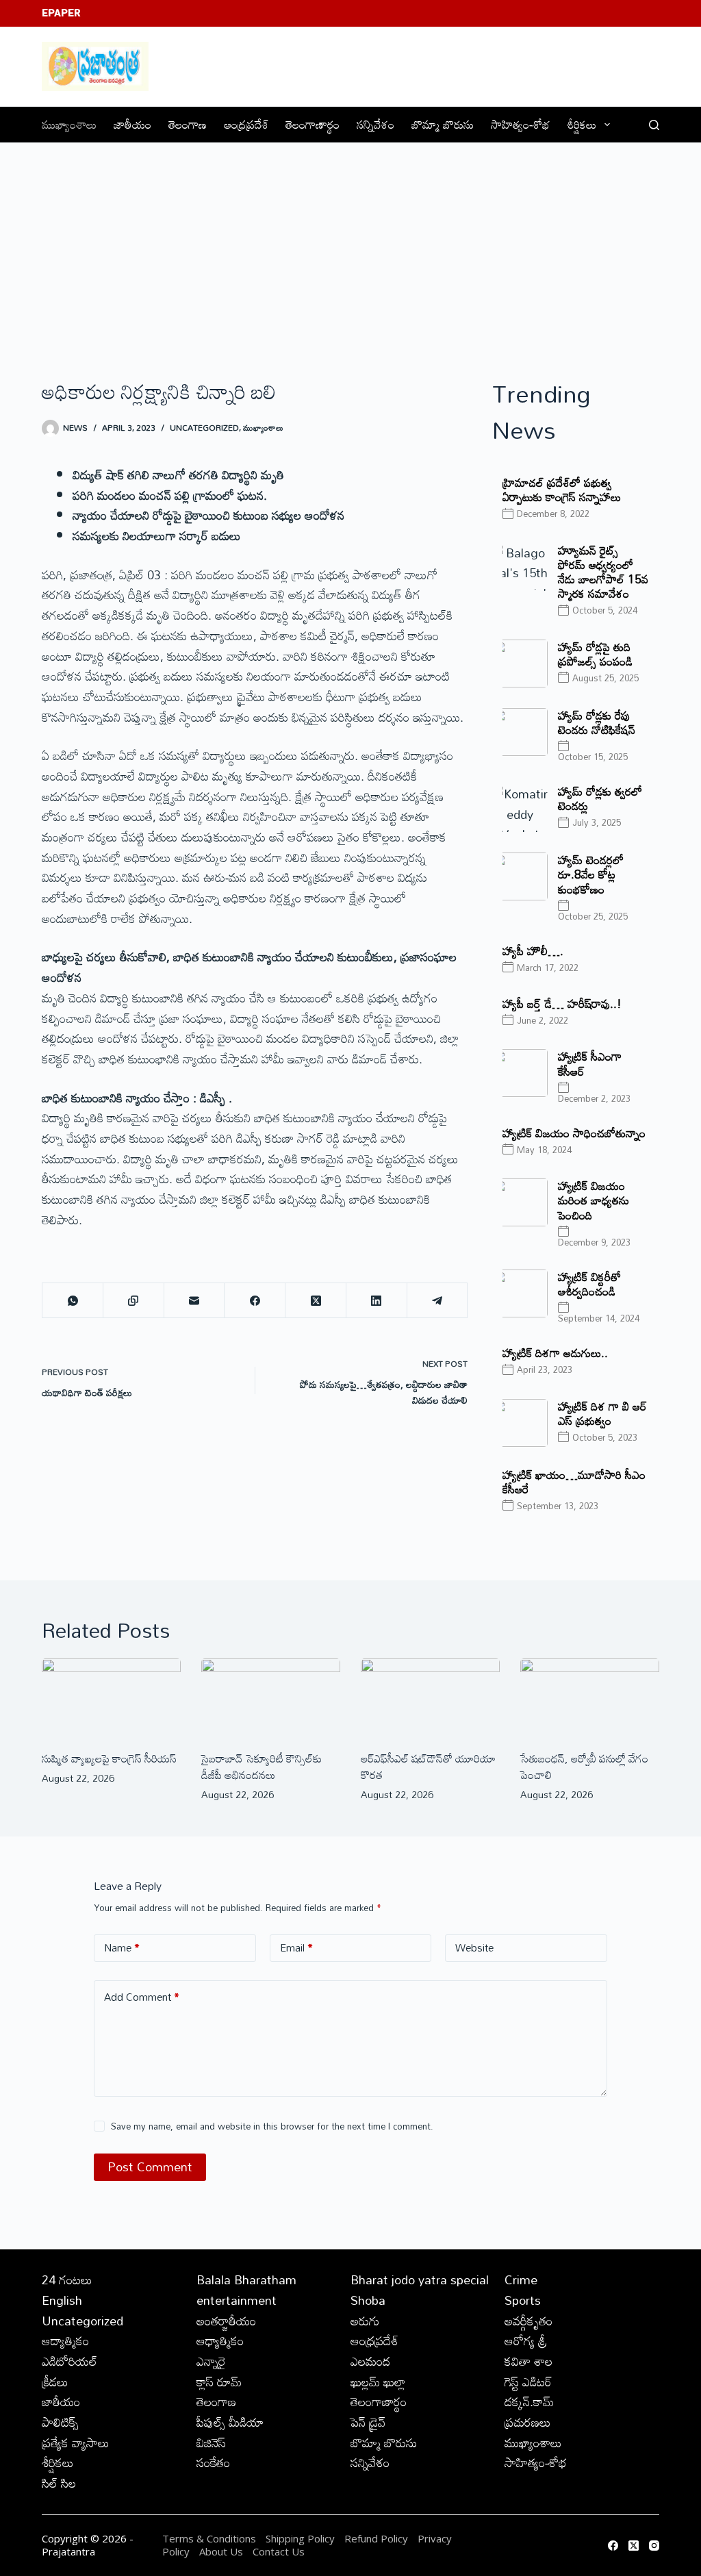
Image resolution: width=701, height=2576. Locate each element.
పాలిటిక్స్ (60, 2422)
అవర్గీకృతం (528, 2321)
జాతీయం (132, 124)
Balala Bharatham (246, 2280)
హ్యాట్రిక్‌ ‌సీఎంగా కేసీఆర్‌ (590, 1063)
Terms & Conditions (209, 2538)
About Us (221, 2551)
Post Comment (150, 2167)
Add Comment (142, 1997)
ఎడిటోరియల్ (69, 2361)
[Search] (654, 125)
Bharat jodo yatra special (420, 2280)
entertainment (237, 2300)
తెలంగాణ (188, 124)
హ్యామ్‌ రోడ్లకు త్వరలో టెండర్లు (600, 798)
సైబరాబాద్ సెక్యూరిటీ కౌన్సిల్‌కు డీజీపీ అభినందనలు (262, 1767)
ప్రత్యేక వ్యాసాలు (76, 2442)
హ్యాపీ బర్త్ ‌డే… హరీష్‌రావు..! (562, 1003)
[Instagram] (654, 2546)
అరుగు (365, 2321)
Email (296, 1947)
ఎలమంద (370, 2361)
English (62, 2300)
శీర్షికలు (582, 124)
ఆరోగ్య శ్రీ (526, 2340)
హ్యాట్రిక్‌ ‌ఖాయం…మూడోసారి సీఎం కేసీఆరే (574, 1482)
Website (474, 1947)
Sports (523, 2300)
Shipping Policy (300, 2538)
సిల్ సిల (59, 2483)
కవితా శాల (528, 2361)
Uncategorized (204, 427)
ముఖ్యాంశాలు (69, 124)
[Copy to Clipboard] (134, 1301)
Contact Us (279, 2551)
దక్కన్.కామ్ (529, 2401)
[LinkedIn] (377, 1301)
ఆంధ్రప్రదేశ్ (246, 124)
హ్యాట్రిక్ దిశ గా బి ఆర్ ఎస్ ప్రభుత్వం (602, 1413)
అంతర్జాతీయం (226, 2321)
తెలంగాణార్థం (313, 124)
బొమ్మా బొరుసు (443, 124)
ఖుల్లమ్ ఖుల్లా (378, 2382)
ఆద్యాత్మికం (65, 2340)
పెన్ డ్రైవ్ (368, 2422)
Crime (521, 2280)
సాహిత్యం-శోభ (520, 124)
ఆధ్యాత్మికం (220, 2340)
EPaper (61, 13)
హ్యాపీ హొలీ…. (533, 951)
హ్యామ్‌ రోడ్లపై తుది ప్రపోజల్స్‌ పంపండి (595, 654)
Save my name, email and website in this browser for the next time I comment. (272, 2126)
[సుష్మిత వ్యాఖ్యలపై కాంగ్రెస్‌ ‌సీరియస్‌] (111, 1697)
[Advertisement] (350, 246)
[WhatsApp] (73, 1301)
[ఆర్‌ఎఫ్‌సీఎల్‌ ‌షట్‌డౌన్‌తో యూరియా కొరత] (430, 1697)
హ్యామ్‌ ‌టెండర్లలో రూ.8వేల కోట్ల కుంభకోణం (591, 874)
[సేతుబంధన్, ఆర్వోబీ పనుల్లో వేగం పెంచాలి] (590, 1697)
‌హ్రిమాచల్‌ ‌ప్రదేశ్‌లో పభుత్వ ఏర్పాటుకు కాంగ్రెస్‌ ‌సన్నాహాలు (562, 490)
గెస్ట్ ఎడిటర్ (528, 2382)
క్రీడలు (55, 2382)
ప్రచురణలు (528, 2422)
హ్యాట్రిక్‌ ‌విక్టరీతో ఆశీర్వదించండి (589, 1284)
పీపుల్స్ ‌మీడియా (230, 2422)
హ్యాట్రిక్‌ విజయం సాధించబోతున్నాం (574, 1133)
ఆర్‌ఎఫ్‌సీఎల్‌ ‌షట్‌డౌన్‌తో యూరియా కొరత (428, 1767)
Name (122, 1947)
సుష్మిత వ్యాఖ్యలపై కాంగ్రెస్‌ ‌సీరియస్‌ (109, 1758)
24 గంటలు (67, 2280)
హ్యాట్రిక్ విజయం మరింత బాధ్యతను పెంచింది (594, 1200)
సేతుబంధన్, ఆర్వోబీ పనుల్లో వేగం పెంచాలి (584, 1767)
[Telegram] (438, 1301)
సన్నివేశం (375, 124)
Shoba (368, 2300)
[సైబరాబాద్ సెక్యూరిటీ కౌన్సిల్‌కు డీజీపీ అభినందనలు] (271, 1697)
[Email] (195, 1301)
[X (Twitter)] (316, 1301)
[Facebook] (255, 1301)
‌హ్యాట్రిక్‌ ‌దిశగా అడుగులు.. (555, 1353)
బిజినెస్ (211, 2442)
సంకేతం (213, 2462)
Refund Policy (376, 2538)
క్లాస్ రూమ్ (219, 2382)
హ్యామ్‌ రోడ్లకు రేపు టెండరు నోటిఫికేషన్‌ (597, 722)
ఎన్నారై (211, 2361)
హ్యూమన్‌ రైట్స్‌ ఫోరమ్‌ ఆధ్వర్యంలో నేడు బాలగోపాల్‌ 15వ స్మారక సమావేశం (603, 572)
